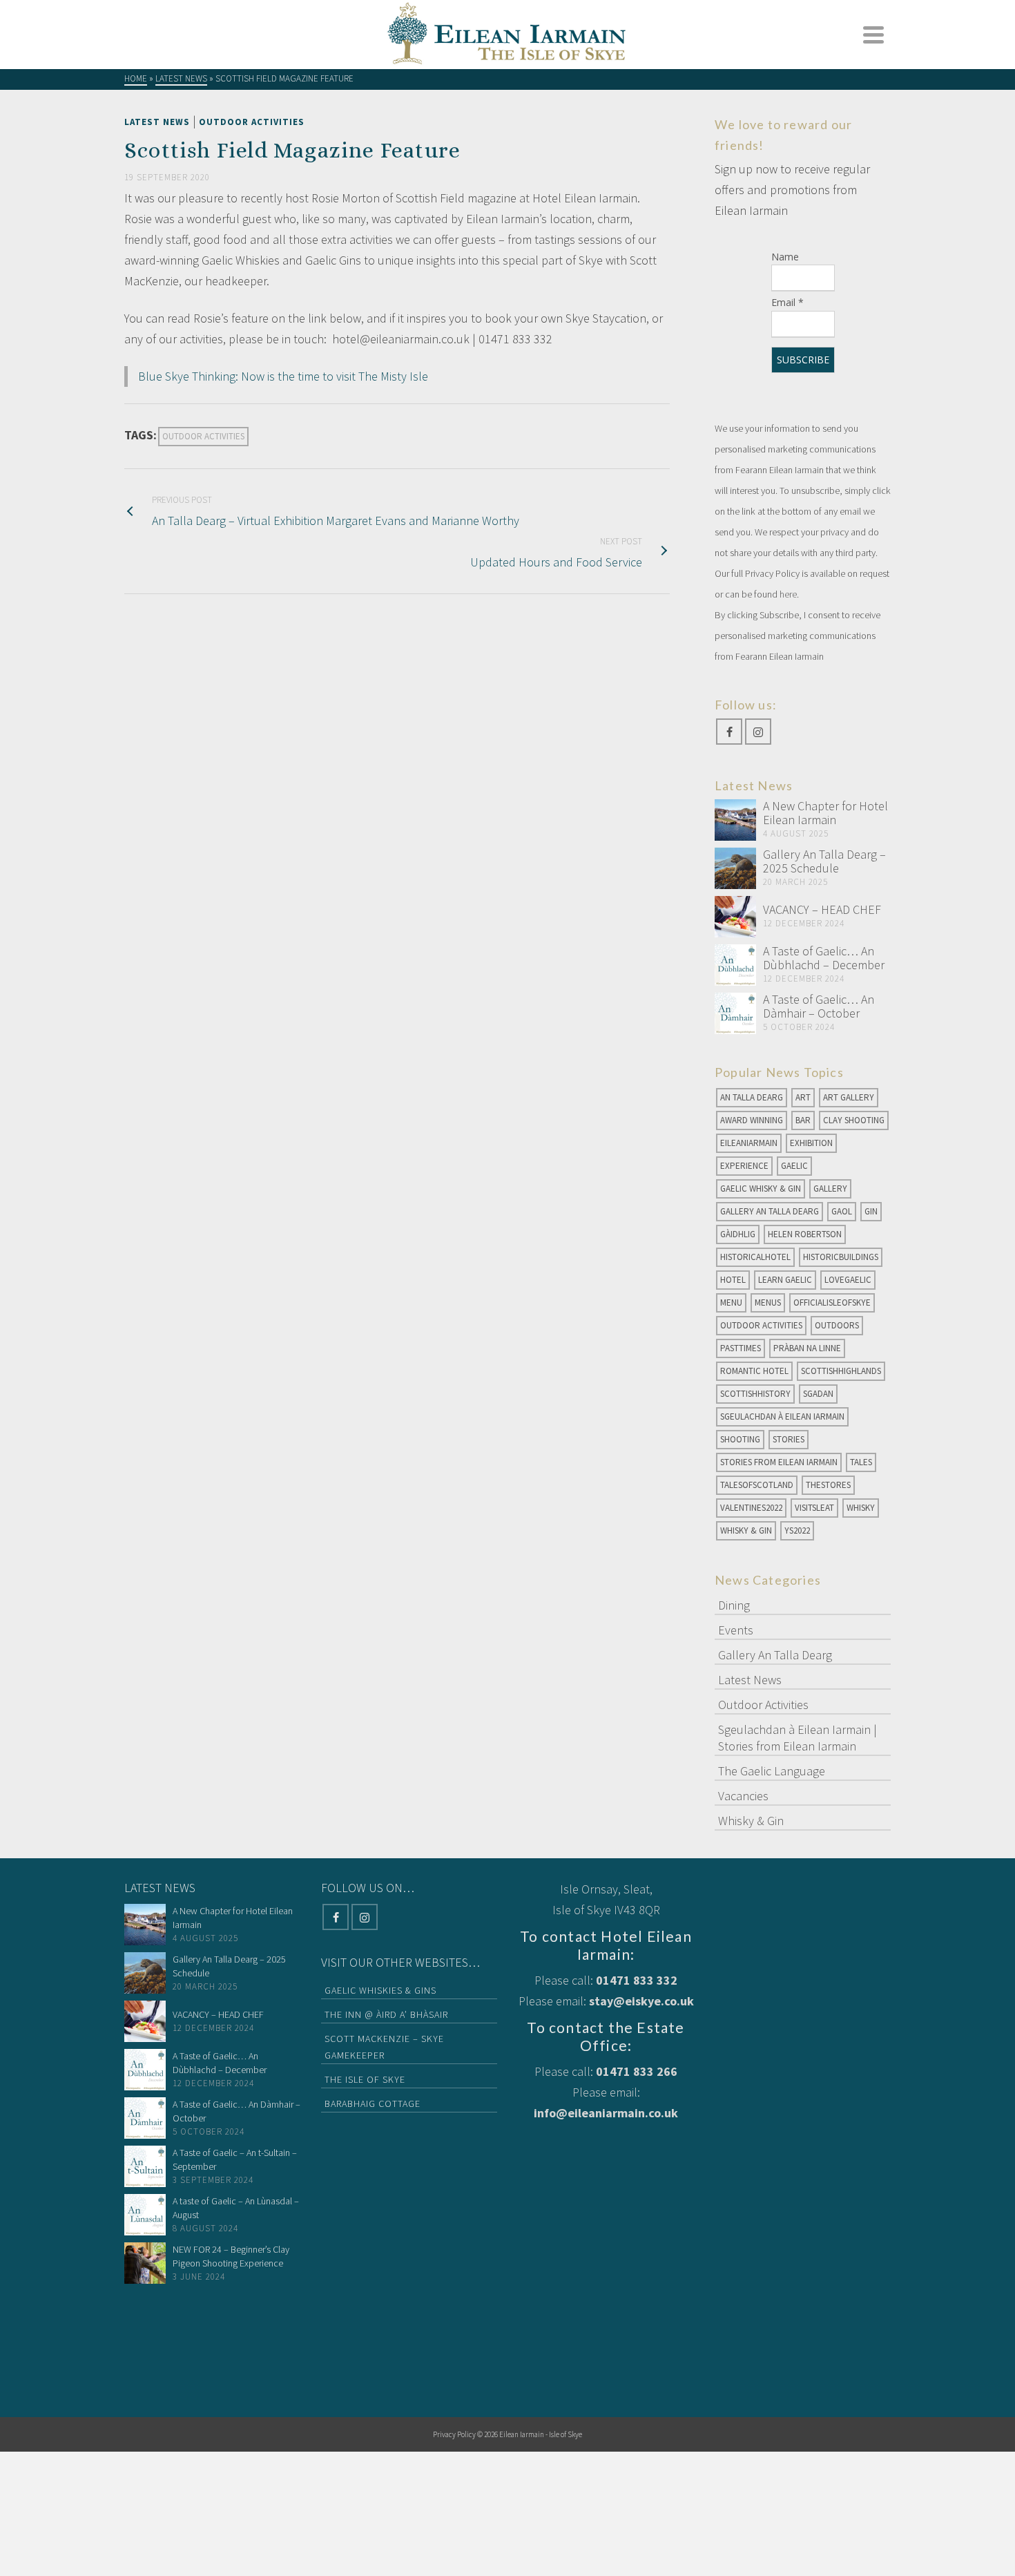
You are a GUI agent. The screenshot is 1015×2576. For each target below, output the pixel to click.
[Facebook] (729, 732)
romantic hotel (754, 1371)
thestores (828, 1485)
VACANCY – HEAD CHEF (822, 909)
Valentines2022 (751, 1508)
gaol (842, 1211)
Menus (768, 1303)
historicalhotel (755, 1257)
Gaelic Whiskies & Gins (380, 1990)
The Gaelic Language (772, 1771)
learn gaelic (785, 1280)
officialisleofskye (832, 1303)
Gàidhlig (738, 1234)
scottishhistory (755, 1394)
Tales (861, 1462)
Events (736, 1630)
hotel (733, 1280)
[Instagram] (758, 732)
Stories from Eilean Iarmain (779, 1462)
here (788, 594)
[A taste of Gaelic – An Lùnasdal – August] (145, 2215)
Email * (787, 302)
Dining (734, 1605)
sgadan (818, 1394)
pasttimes (741, 1348)
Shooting (740, 1439)
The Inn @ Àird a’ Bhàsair (386, 2014)
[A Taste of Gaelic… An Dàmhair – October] (735, 1013)
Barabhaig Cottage (373, 2103)
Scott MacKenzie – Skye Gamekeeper (384, 2047)
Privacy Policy (454, 2434)
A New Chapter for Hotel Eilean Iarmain (825, 813)
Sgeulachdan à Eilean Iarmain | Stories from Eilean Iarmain (797, 1738)
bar (803, 1120)
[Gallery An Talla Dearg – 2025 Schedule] (735, 868)
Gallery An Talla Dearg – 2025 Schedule (824, 861)
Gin (871, 1211)
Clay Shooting (854, 1120)
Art (803, 1097)
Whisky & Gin (746, 1530)
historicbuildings (841, 1257)
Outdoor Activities (252, 122)
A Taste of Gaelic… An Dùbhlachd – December (824, 958)
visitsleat (814, 1508)
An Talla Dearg (752, 1097)
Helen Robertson (805, 1234)
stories (789, 1439)
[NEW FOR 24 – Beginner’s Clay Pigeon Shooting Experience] (145, 2263)
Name (785, 257)
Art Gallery (849, 1097)
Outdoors (837, 1325)
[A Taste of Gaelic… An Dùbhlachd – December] (735, 965)
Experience (744, 1166)
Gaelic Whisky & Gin (761, 1189)
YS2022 (797, 1530)
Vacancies (743, 1796)
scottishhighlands (841, 1371)
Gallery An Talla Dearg (770, 1211)
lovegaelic (848, 1280)
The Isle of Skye (365, 2079)
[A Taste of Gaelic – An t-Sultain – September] (145, 2166)
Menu (731, 1303)
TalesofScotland (757, 1485)
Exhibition (811, 1143)
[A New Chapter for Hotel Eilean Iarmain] (735, 820)
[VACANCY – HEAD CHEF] (735, 917)
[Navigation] (873, 35)
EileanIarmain (749, 1143)
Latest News (157, 122)
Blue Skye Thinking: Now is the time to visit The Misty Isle (283, 376)
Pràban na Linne (807, 1348)
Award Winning (752, 1120)
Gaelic (794, 1166)
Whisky (861, 1508)
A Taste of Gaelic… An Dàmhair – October (819, 1006)
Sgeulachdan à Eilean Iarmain (782, 1416)
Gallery (830, 1189)
